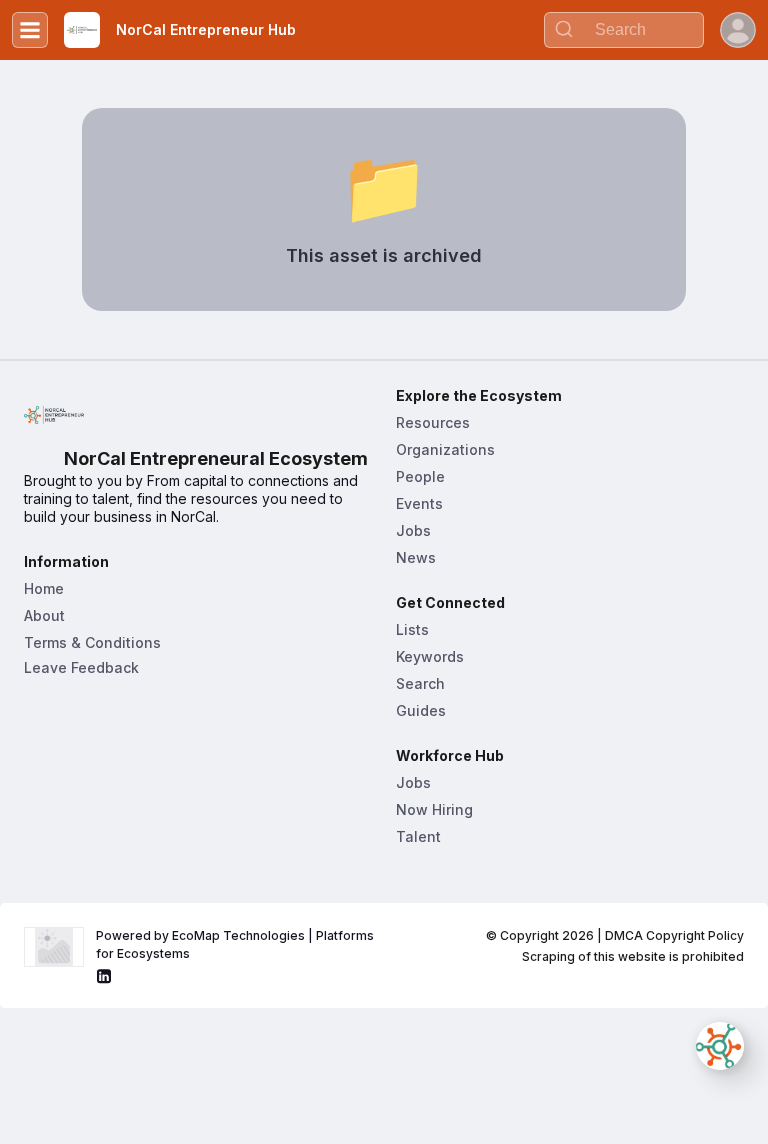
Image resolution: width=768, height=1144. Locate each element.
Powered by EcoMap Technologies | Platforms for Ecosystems (236, 944)
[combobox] (624, 30)
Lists (412, 629)
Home (44, 588)
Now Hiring (434, 809)
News (416, 557)
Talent (418, 836)
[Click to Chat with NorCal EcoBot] (720, 1046)
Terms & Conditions (92, 642)
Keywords (430, 656)
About (44, 615)
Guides (421, 710)
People (420, 476)
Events (419, 503)
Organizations (445, 449)
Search (420, 683)
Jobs (413, 530)
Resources (433, 422)
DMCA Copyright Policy (674, 935)
